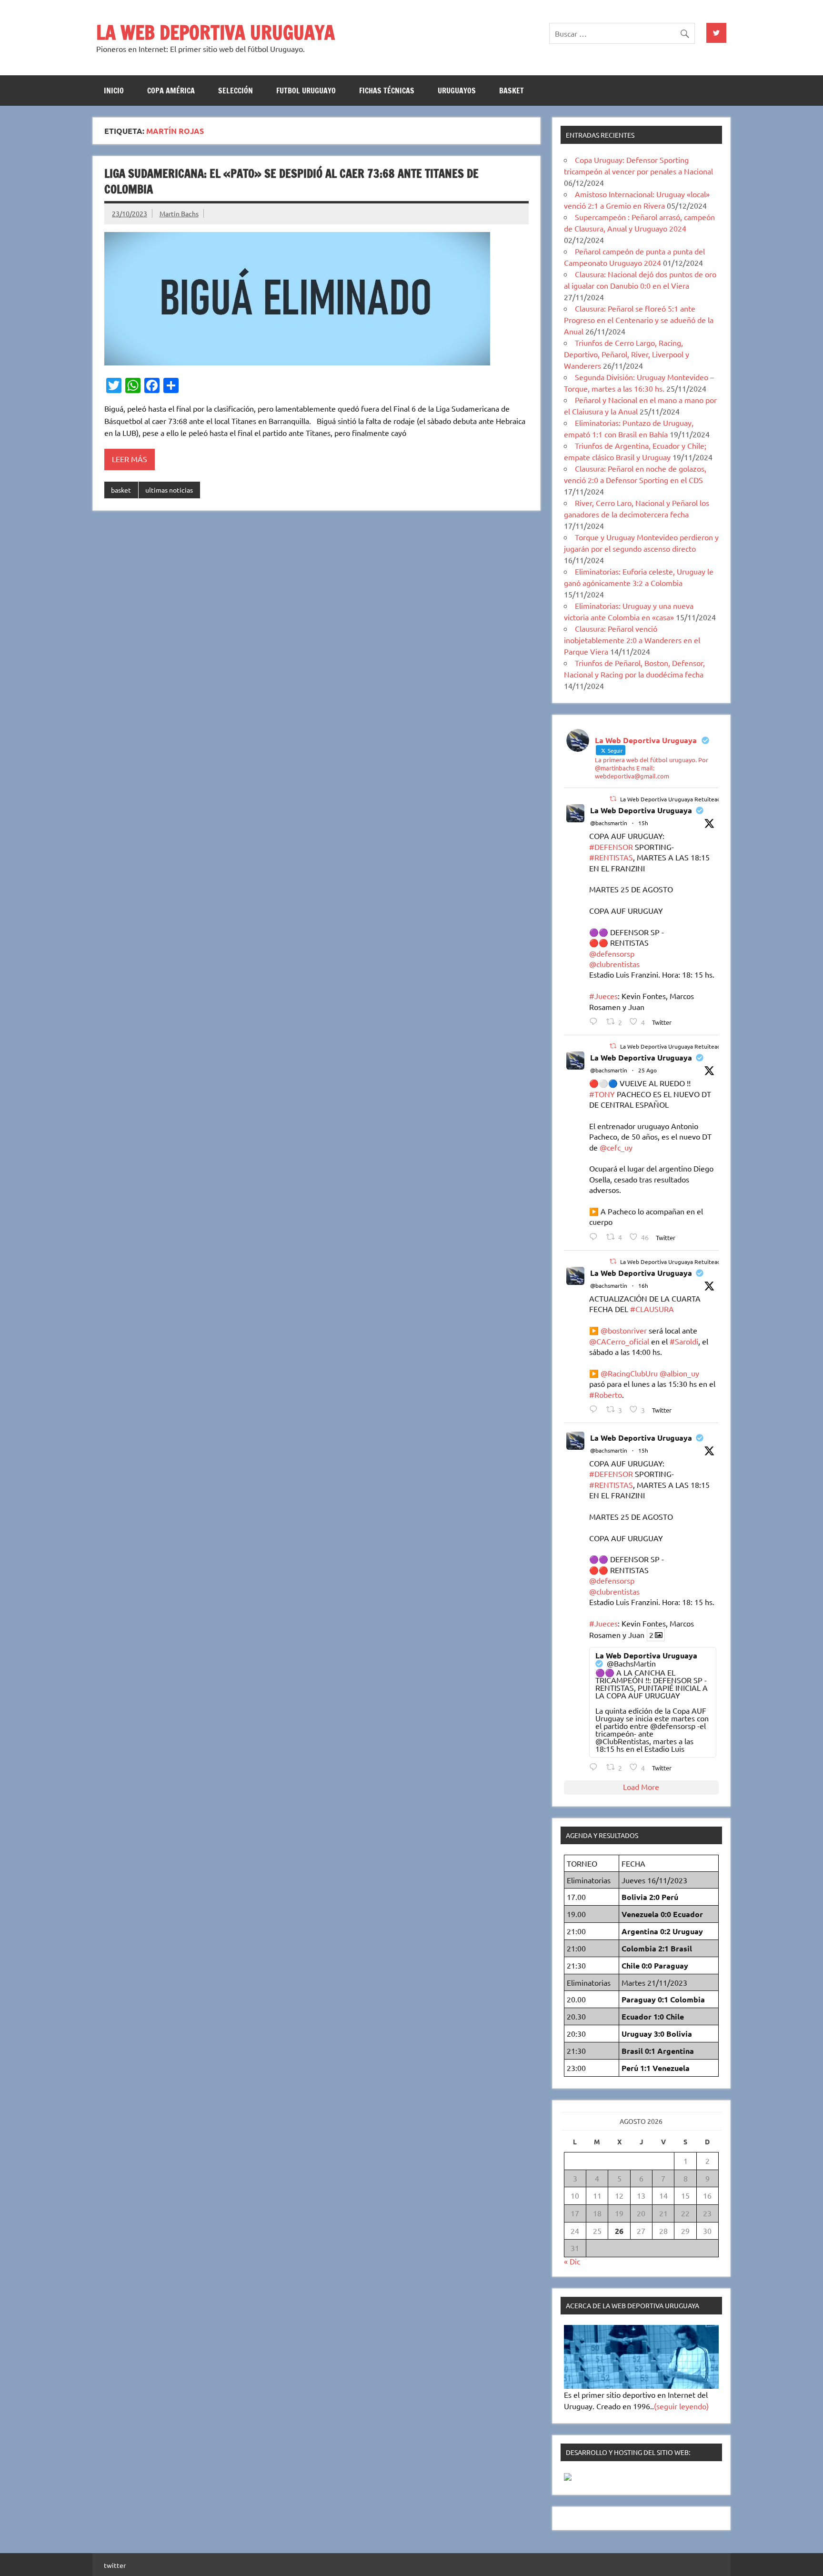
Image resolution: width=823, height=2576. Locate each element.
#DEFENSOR (611, 847)
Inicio (114, 91)
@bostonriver (624, 1330)
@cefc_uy (616, 1147)
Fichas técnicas (387, 91)
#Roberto (606, 1394)
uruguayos (457, 91)
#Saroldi (684, 1341)
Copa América (171, 91)
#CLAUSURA (652, 1309)
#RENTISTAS (611, 857)
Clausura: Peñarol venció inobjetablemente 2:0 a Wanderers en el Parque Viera (632, 640)
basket (512, 91)
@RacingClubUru (629, 1373)
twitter (115, 2565)
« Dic (572, 2261)
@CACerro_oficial (619, 1341)
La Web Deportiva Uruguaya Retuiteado (672, 799)
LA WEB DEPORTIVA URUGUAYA (216, 32)
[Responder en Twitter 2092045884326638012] (596, 1237)
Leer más (130, 459)
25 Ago (647, 1070)
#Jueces (603, 996)
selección (236, 91)
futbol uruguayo (306, 91)
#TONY (602, 1094)
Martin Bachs (179, 213)
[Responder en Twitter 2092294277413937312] (596, 1409)
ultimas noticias (169, 490)
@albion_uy (679, 1373)
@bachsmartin (609, 823)
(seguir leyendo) (681, 2406)
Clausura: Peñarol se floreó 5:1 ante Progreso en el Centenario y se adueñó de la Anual (639, 320)
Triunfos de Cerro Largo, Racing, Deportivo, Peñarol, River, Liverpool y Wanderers (627, 354)
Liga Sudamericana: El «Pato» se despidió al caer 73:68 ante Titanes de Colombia (291, 182)
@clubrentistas (614, 964)
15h (643, 823)
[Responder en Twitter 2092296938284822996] (596, 1021)
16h (643, 1285)
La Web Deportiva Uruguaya (641, 810)
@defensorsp (612, 953)
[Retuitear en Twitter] (613, 798)
